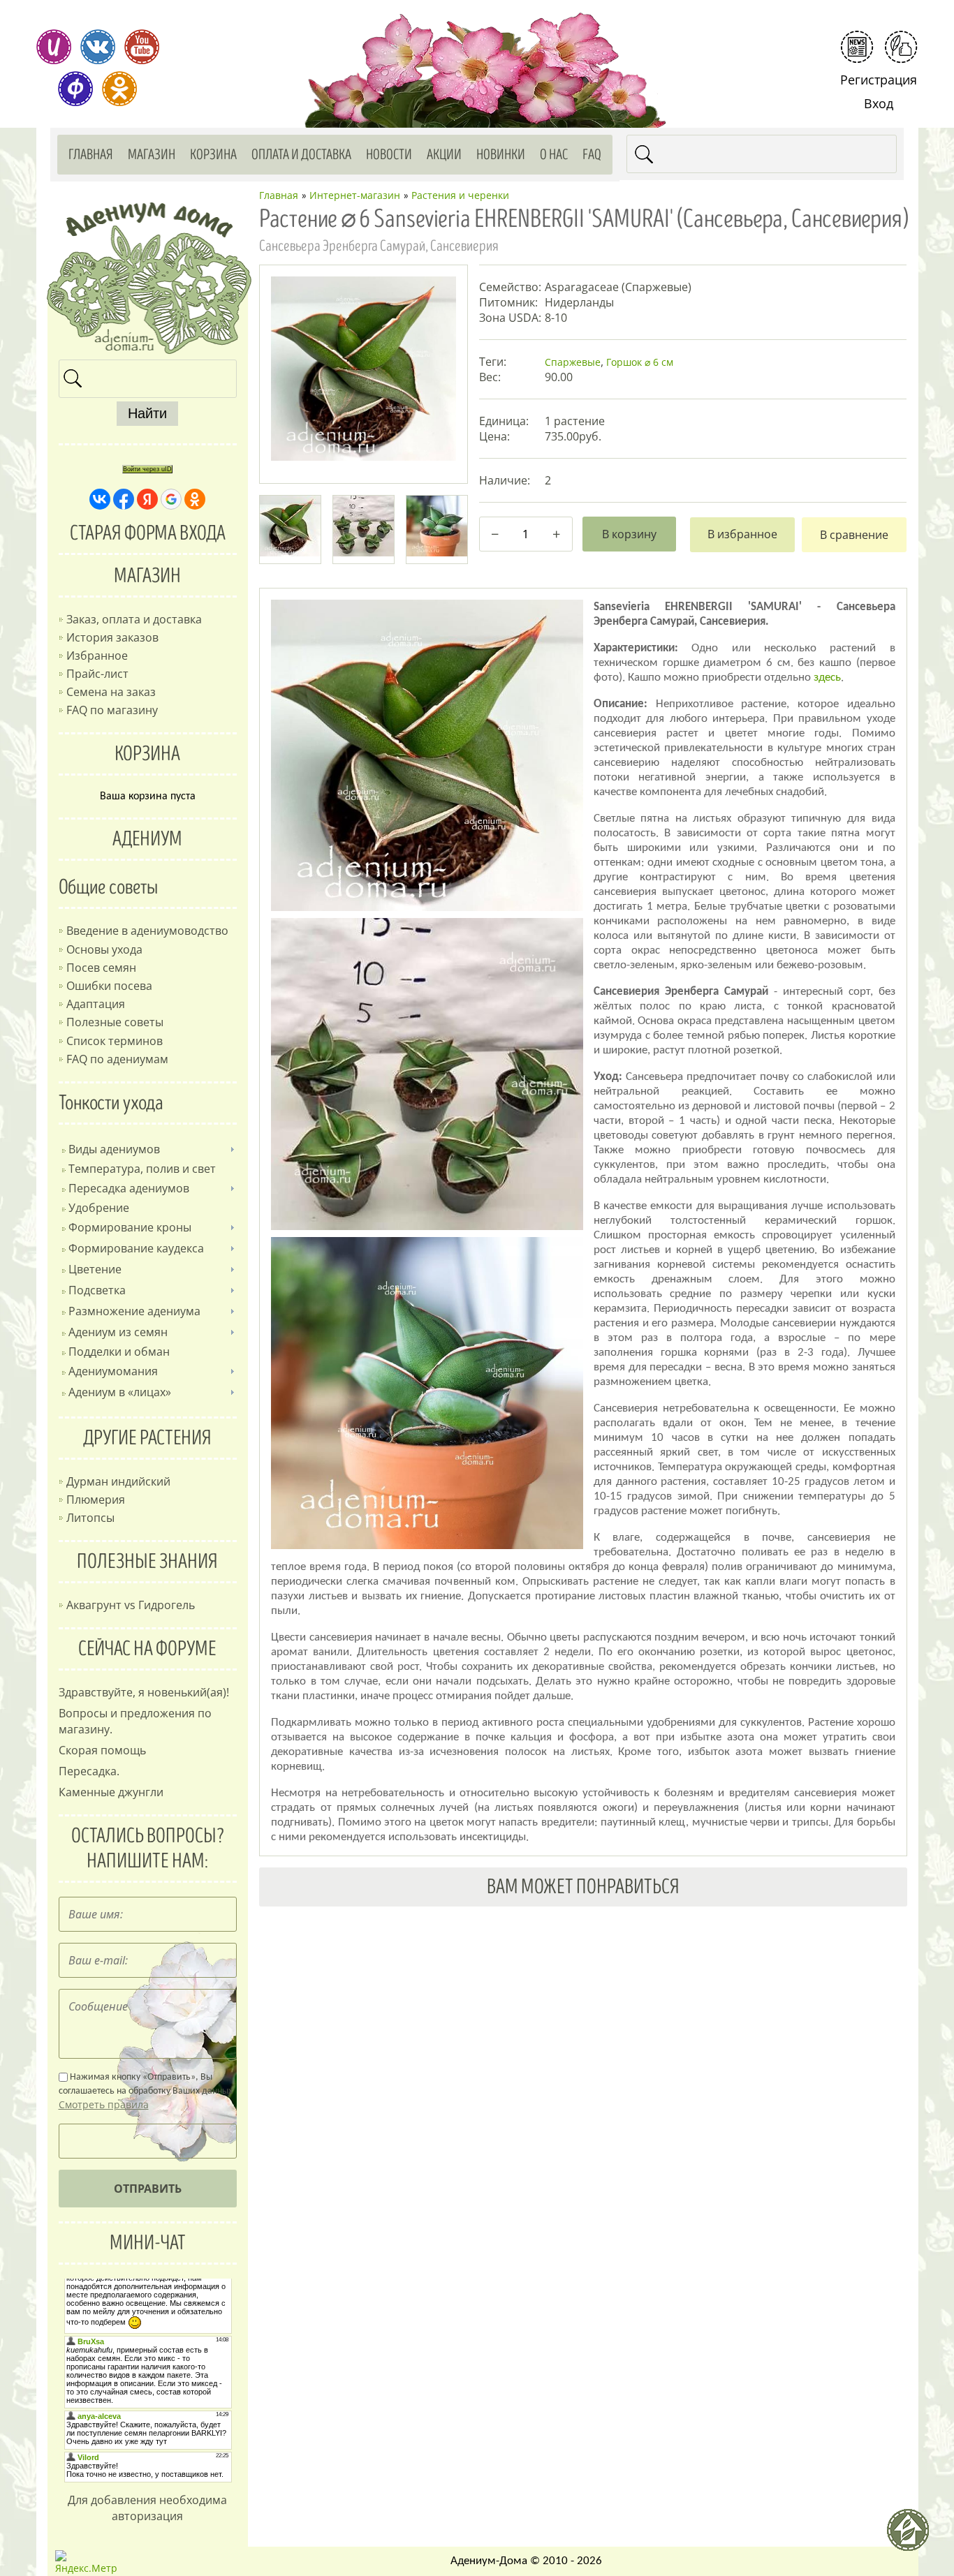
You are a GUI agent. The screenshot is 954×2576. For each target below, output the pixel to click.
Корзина (213, 155)
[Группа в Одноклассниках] (119, 89)
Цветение (95, 1269)
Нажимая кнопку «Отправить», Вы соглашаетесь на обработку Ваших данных (146, 2092)
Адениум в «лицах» (120, 1392)
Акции (444, 155)
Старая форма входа (148, 533)
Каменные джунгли (111, 1792)
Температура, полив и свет (142, 1169)
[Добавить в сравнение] (854, 535)
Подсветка (97, 1290)
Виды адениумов (114, 1149)
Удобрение (99, 1208)
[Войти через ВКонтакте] (100, 499)
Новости (389, 155)
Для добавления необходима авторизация (147, 2508)
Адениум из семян (118, 1332)
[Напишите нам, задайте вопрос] (901, 47)
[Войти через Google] (171, 499)
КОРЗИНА (147, 754)
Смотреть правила (104, 2104)
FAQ (592, 155)
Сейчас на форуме (147, 1649)
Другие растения (147, 1438)
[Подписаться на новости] (857, 47)
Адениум (147, 839)
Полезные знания (147, 1562)
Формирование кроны (130, 1227)
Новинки (501, 155)
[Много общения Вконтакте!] (98, 47)
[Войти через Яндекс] (147, 499)
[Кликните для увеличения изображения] (363, 369)
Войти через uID (147, 469)
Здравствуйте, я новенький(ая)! (144, 1692)
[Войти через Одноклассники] (195, 499)
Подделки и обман (119, 1352)
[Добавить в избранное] (742, 535)
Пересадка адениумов (129, 1188)
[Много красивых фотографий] (54, 47)
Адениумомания (113, 1371)
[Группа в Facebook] (75, 89)
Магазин (152, 155)
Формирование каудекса (136, 1248)
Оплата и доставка (301, 155)
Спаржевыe (573, 362)
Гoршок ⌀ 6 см (640, 362)
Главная (91, 155)
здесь (827, 678)
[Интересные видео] (142, 47)
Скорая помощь (102, 1750)
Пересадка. (89, 1771)
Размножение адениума (134, 1311)
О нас (554, 155)
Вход (879, 103)
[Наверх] (913, 2536)
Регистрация (879, 80)
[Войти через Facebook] (124, 499)
